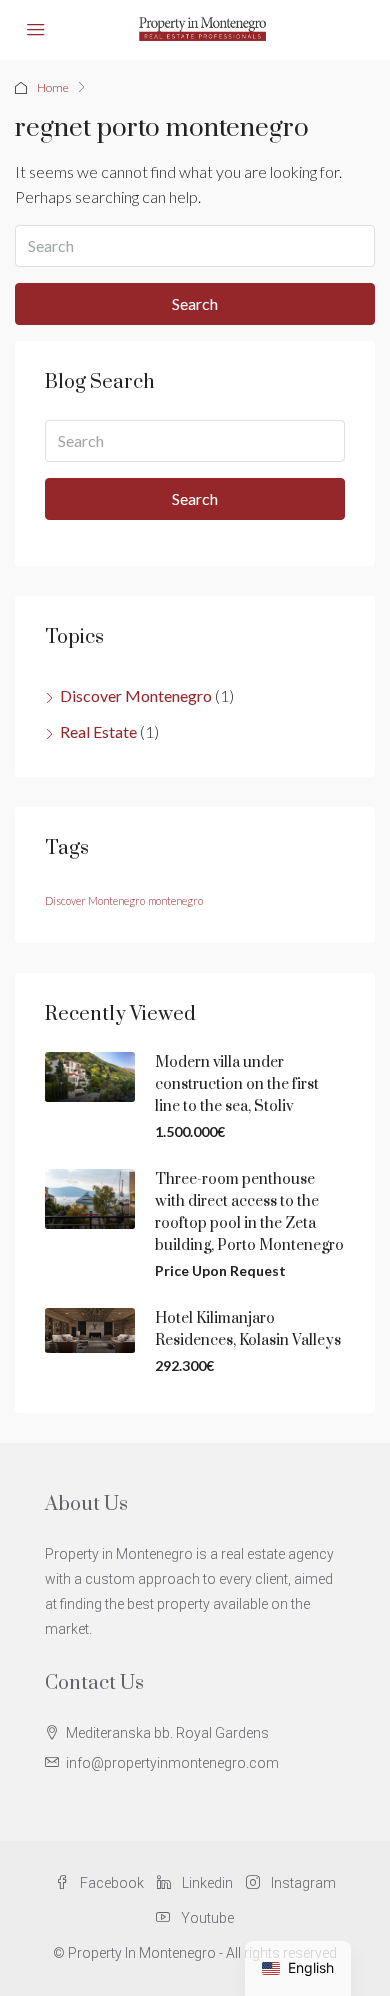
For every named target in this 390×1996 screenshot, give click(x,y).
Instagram (302, 1883)
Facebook (110, 1883)
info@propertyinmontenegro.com (172, 1763)
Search (195, 303)
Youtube (206, 1918)
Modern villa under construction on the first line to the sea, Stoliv (237, 1084)
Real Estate (98, 731)
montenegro (175, 900)
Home (53, 87)
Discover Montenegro (136, 695)
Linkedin (206, 1883)
